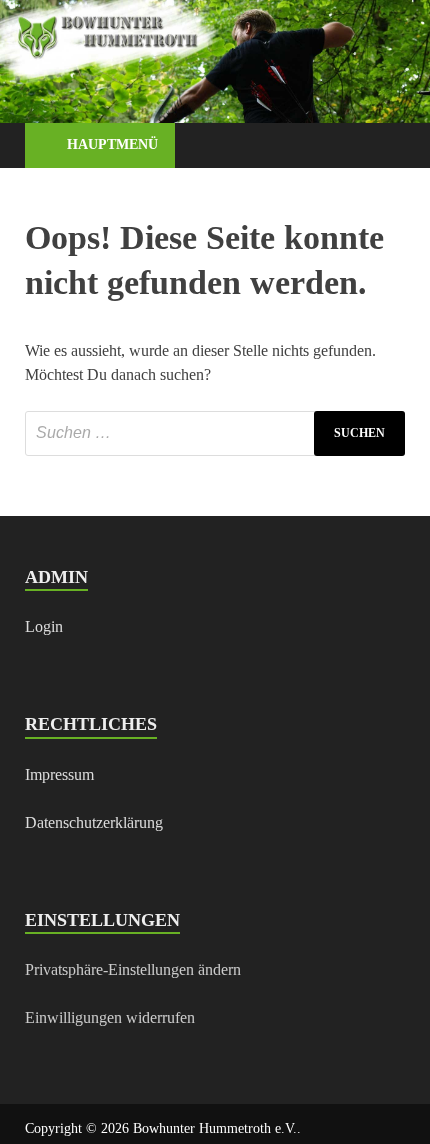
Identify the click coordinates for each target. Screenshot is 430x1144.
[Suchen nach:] (215, 433)
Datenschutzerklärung (94, 822)
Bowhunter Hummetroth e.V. (215, 1128)
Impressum (59, 774)
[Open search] (380, 146)
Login (44, 626)
